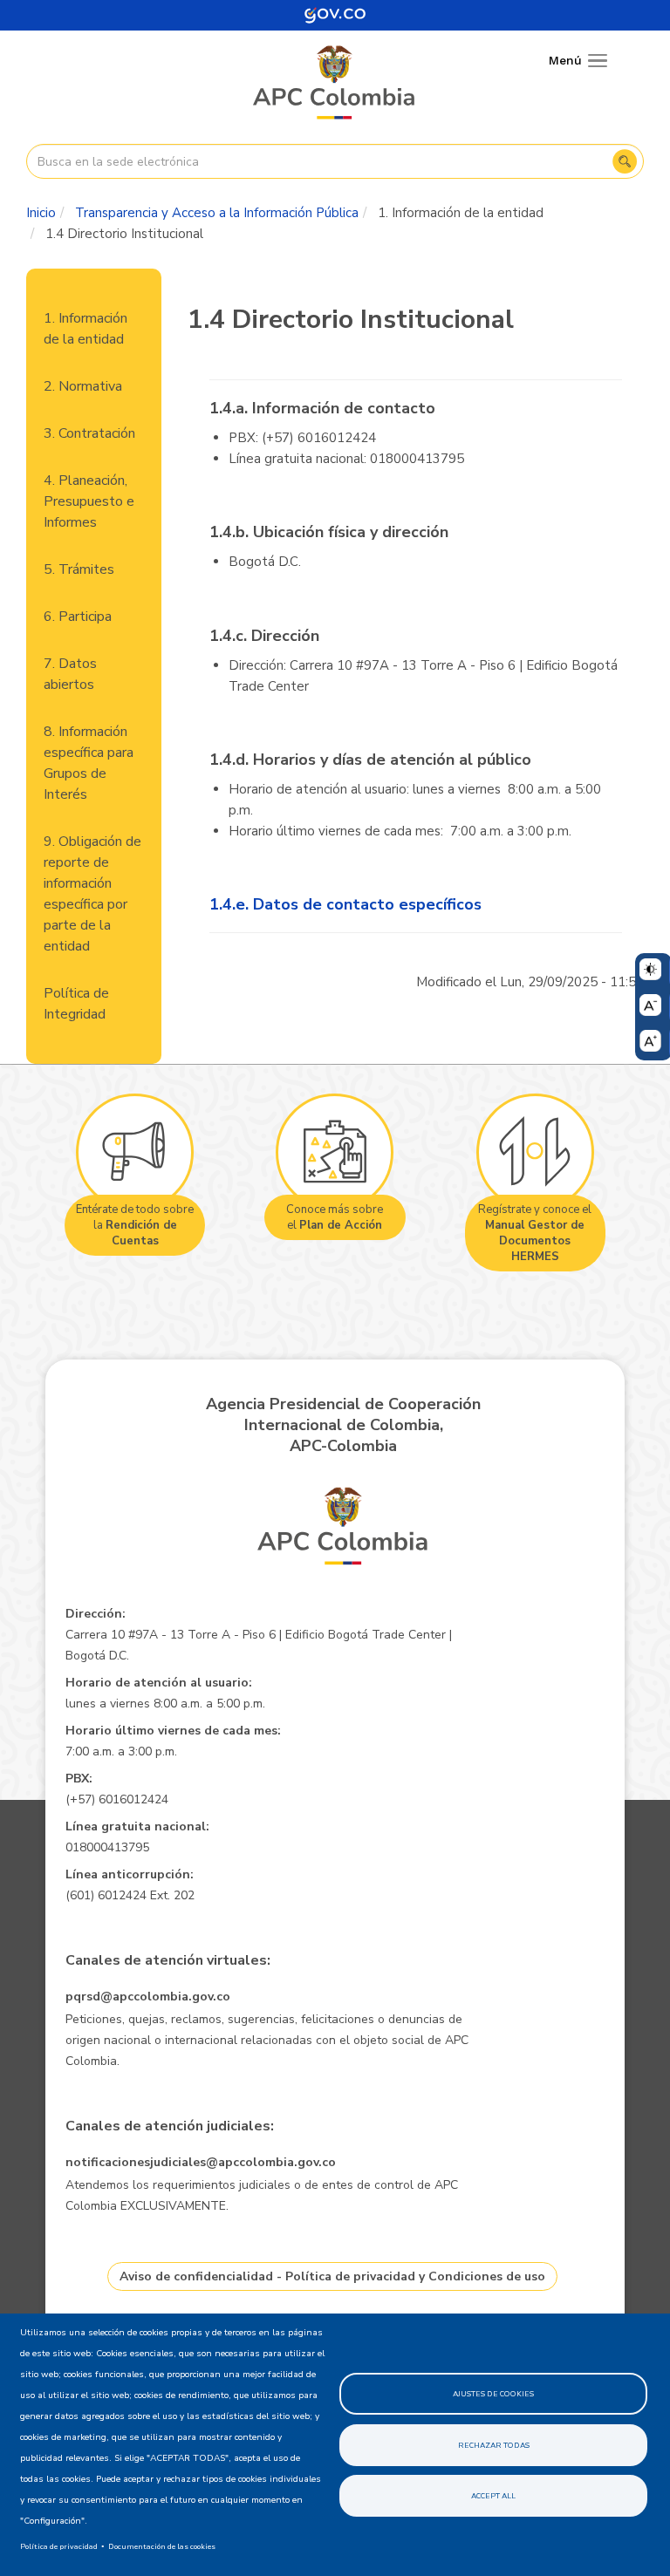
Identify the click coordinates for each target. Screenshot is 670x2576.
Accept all (493, 2496)
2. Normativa (83, 386)
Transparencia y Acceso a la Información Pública (217, 213)
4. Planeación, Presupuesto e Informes (89, 501)
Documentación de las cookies (162, 2546)
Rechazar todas (494, 2445)
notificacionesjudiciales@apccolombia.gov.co (201, 2162)
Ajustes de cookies (493, 2394)
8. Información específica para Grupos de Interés (89, 763)
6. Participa (78, 617)
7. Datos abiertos (70, 674)
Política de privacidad (59, 2546)
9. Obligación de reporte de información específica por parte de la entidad (92, 894)
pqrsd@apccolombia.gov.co (148, 1997)
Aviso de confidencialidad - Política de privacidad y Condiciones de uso (332, 2276)
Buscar (625, 161)
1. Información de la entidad (85, 329)
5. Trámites (79, 569)
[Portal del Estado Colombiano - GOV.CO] (335, 15)
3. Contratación (89, 433)
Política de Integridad (76, 1004)
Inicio (41, 213)
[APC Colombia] (335, 84)
